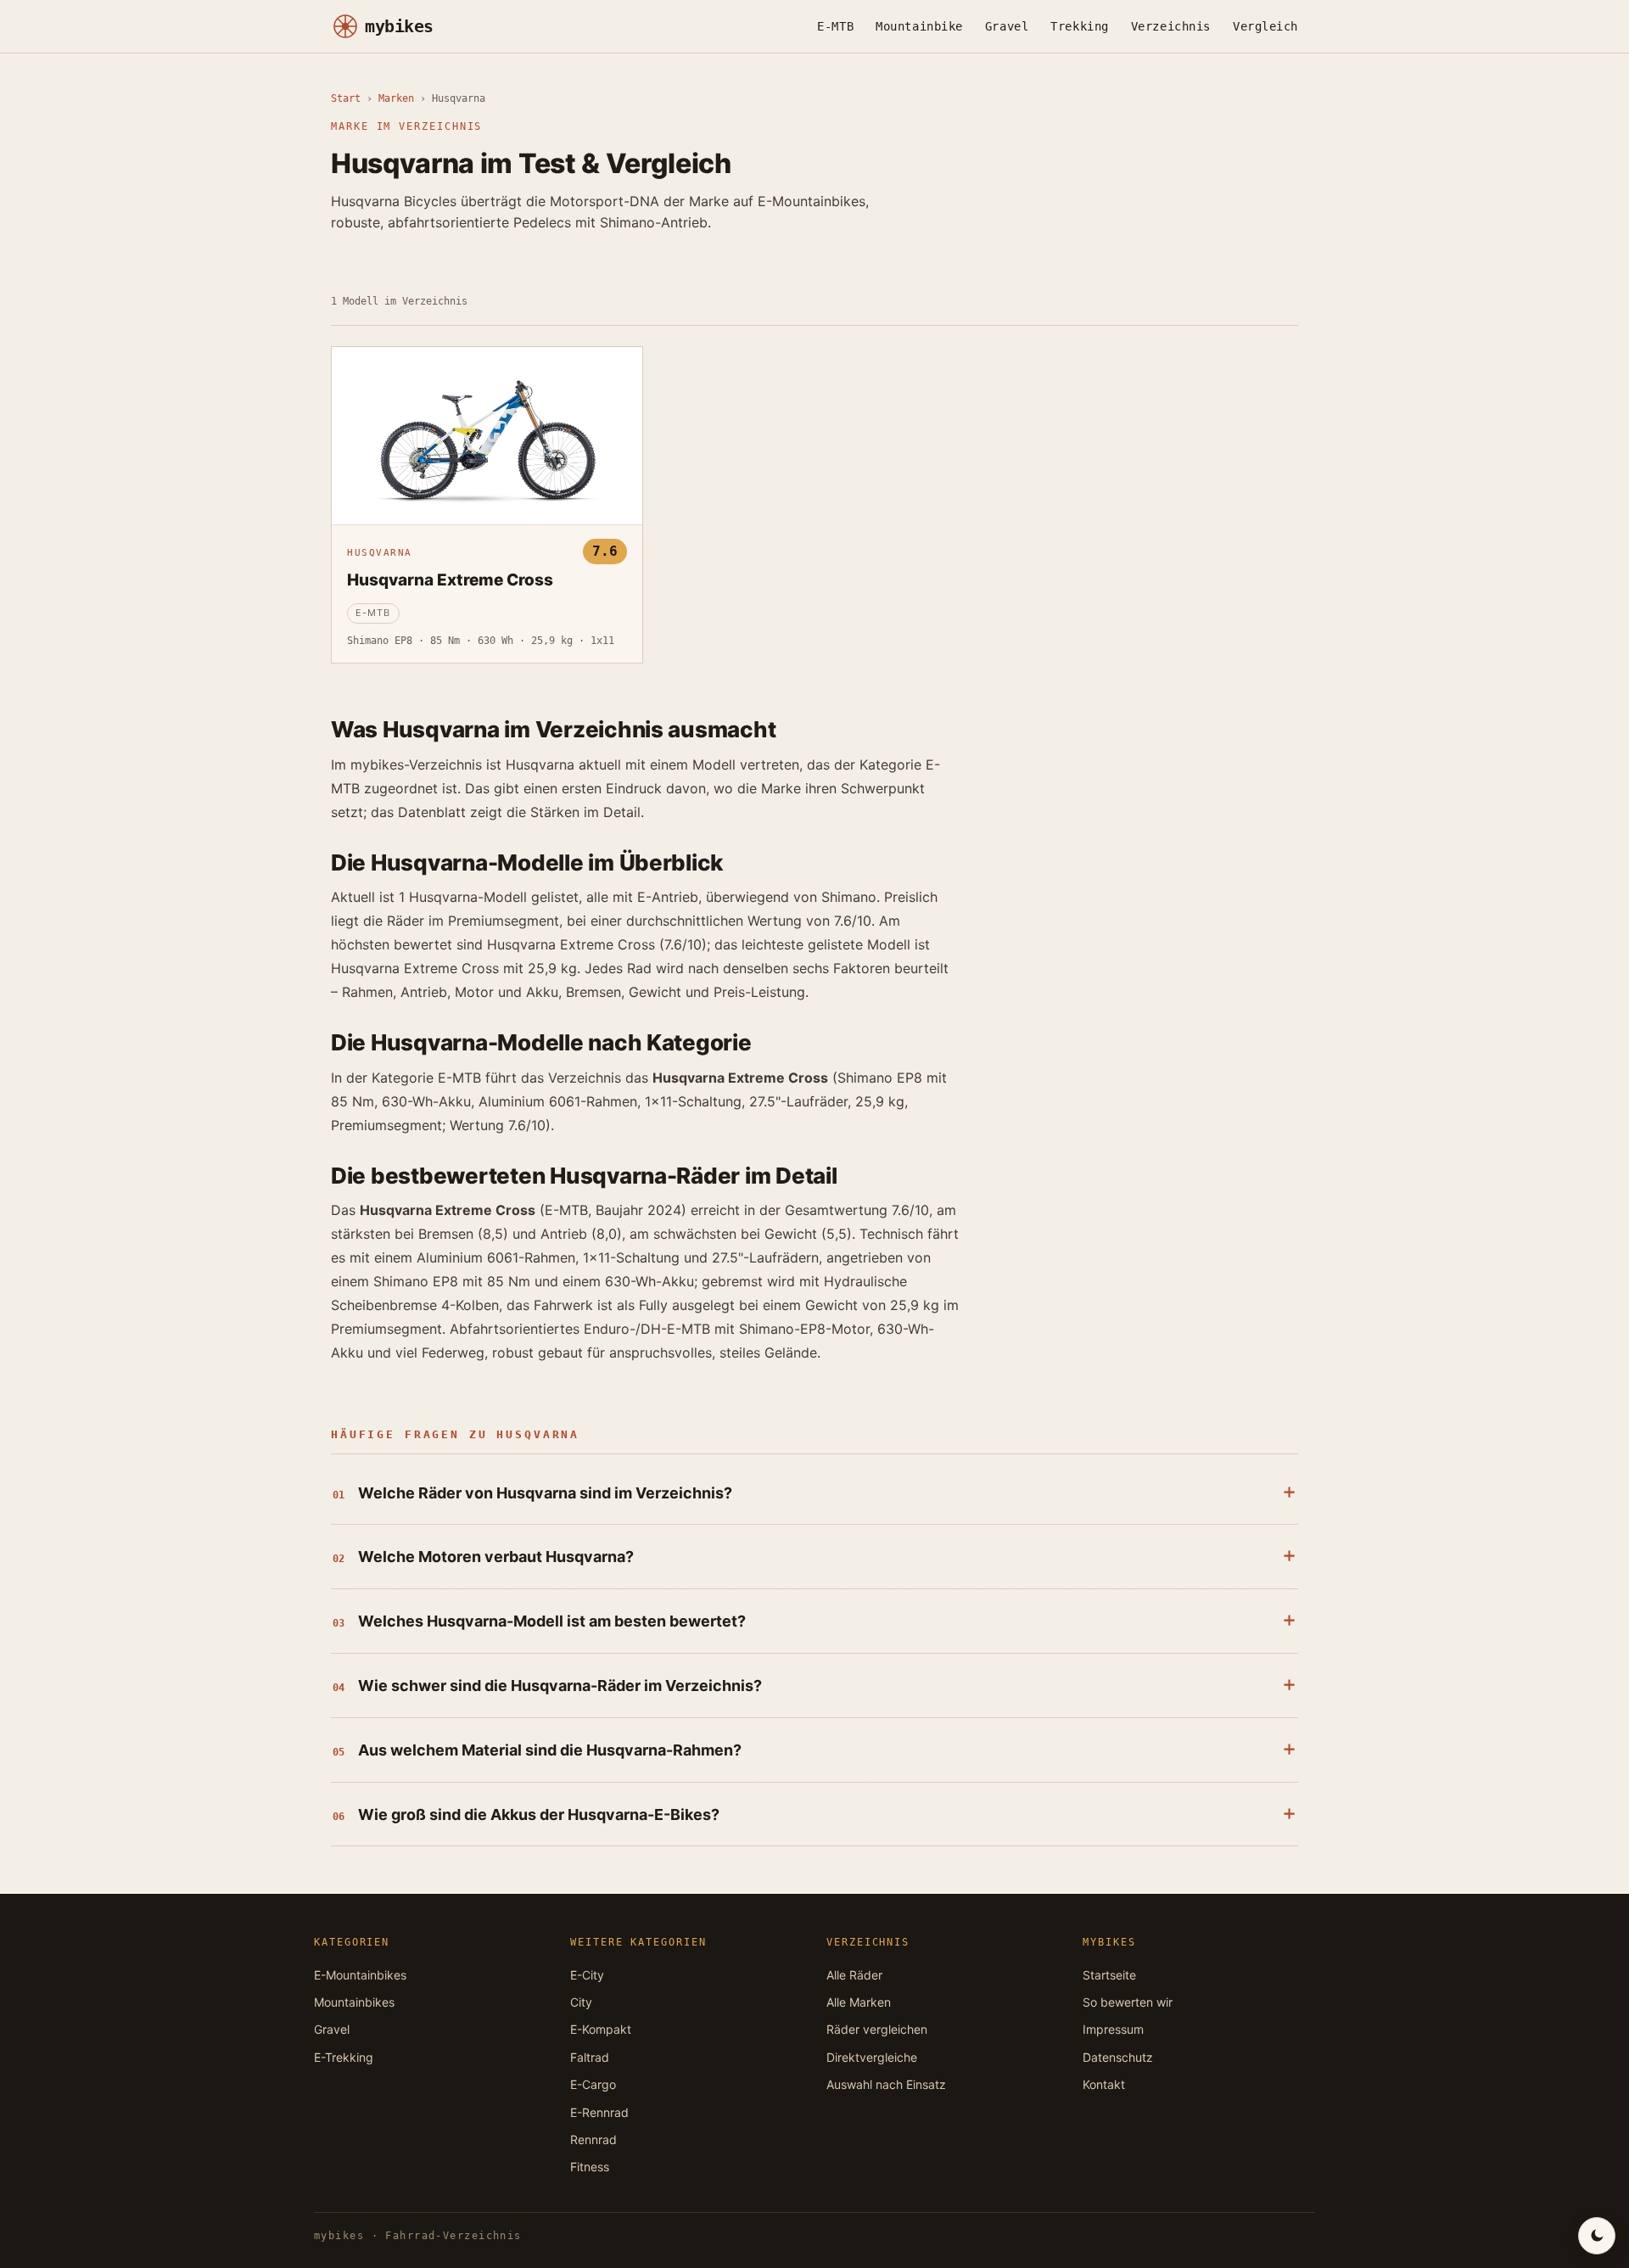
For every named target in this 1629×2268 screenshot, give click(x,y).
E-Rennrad (599, 2112)
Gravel (1007, 26)
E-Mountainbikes (360, 1975)
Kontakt (1104, 2084)
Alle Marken (859, 2002)
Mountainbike (919, 26)
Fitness (590, 2167)
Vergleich (1265, 26)
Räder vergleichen (877, 2029)
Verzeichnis (1171, 26)
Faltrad (590, 2057)
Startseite (1109, 1975)
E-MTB (835, 26)
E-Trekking (344, 2057)
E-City (587, 1975)
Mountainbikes (354, 2002)
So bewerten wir (1128, 2002)
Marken (396, 98)
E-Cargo (593, 2084)
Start (346, 98)
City (581, 2002)
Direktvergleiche (872, 2057)
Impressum (1113, 2029)
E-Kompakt (601, 2029)
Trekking (1079, 26)
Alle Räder (854, 1975)
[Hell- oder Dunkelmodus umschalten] (1597, 2236)
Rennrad (593, 2139)
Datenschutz (1118, 2057)
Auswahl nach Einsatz (886, 2084)
